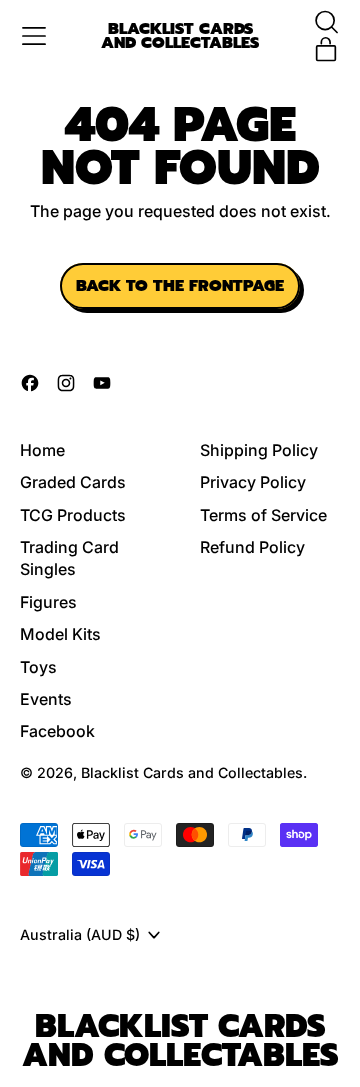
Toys (38, 667)
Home (42, 450)
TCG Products (73, 515)
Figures (48, 602)
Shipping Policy (259, 450)
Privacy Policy (253, 482)
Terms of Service (263, 515)
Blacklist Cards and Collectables (180, 36)
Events (46, 699)
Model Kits (60, 634)
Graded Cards (73, 482)
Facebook (57, 731)
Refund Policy (252, 547)
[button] (326, 22)
